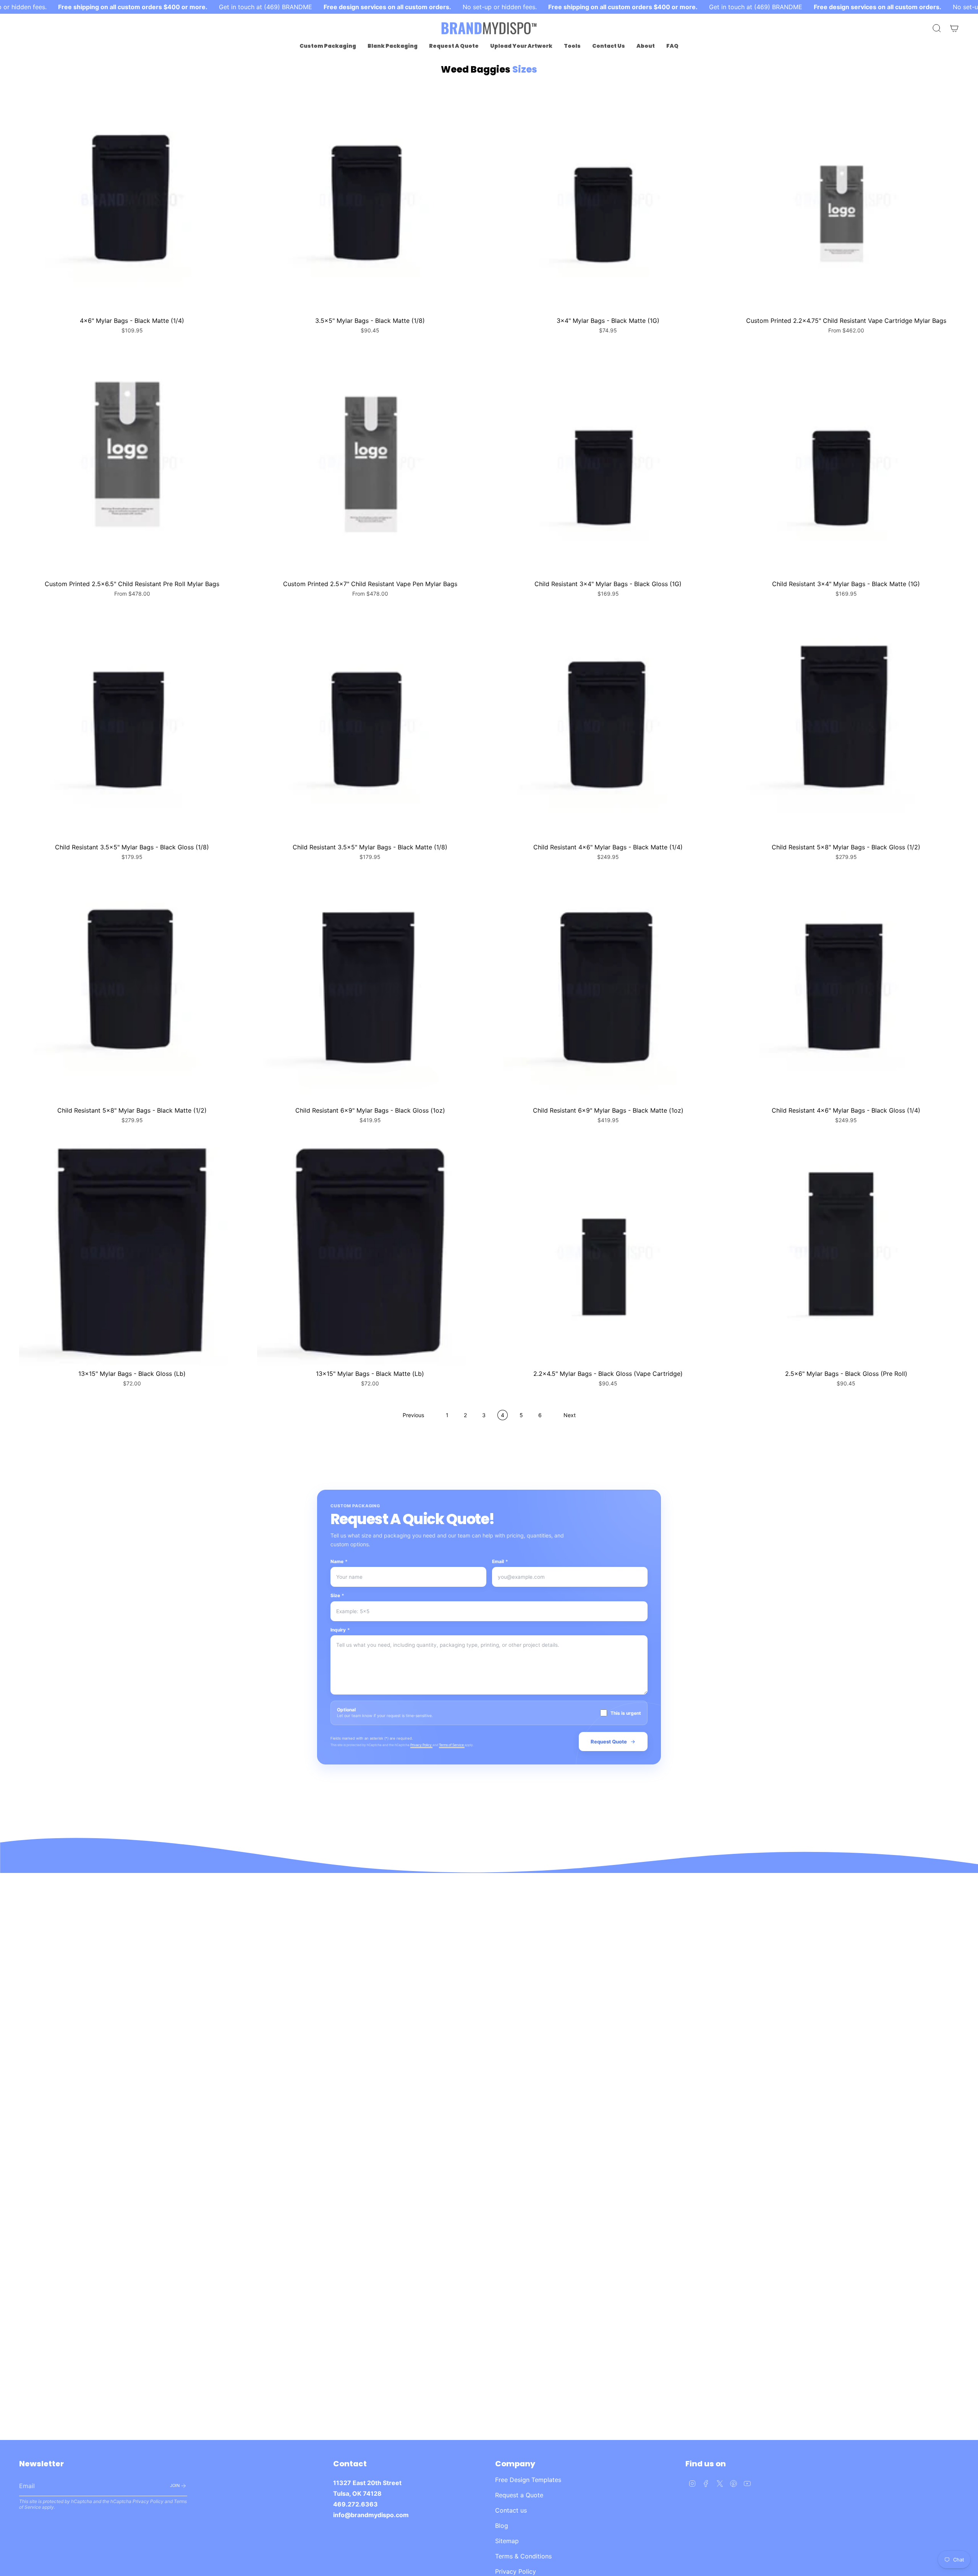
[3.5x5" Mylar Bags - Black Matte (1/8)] (370, 200)
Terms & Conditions (523, 2556)
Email (500, 1561)
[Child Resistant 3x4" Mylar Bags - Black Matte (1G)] (846, 463)
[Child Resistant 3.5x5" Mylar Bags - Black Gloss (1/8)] (132, 726)
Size (337, 1595)
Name (339, 1561)
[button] (328, 46)
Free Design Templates (528, 2480)
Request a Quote (519, 2495)
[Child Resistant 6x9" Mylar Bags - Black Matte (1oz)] (608, 989)
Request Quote (609, 1742)
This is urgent (626, 1713)
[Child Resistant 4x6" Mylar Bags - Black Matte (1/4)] (608, 726)
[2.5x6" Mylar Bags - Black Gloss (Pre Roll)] (846, 1253)
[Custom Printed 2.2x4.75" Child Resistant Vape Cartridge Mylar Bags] (846, 200)
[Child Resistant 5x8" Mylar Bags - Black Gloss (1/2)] (846, 726)
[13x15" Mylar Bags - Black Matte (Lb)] (370, 1253)
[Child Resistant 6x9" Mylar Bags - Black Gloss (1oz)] (370, 989)
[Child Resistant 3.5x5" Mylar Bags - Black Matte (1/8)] (370, 726)
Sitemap (507, 2541)
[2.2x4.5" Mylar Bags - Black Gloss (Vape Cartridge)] (608, 1253)
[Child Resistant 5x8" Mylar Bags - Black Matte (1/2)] (132, 989)
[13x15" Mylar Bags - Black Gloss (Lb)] (132, 1253)
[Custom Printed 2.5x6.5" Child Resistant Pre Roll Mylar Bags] (132, 463)
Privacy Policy (421, 1745)
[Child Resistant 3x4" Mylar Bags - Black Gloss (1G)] (608, 463)
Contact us (511, 2510)
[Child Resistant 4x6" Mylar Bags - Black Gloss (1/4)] (846, 989)
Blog (502, 2526)
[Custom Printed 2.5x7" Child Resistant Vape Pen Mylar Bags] (370, 463)
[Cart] (954, 28)
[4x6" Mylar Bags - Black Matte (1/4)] (132, 200)
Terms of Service (452, 1745)
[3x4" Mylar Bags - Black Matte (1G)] (608, 200)
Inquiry (340, 1630)
